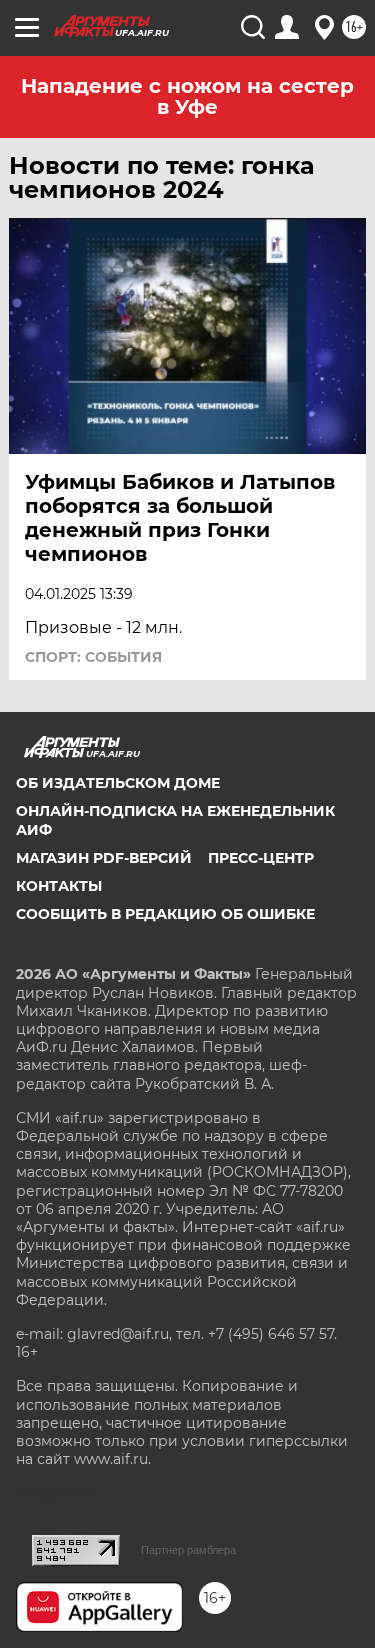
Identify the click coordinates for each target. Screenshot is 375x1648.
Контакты (59, 886)
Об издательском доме (118, 783)
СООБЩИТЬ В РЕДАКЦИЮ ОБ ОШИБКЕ (165, 914)
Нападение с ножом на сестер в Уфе (187, 96)
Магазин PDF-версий (104, 858)
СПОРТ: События (93, 657)
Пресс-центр (261, 858)
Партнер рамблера (188, 1550)
